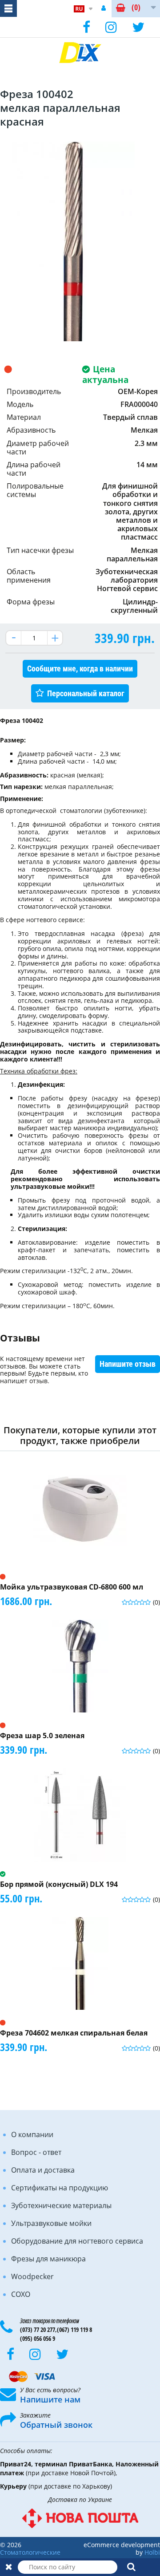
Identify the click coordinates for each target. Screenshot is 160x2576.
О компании (32, 2134)
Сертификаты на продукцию (60, 2188)
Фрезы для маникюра (48, 2259)
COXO (21, 2294)
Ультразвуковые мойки (51, 2223)
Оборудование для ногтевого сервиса (77, 2241)
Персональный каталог (86, 693)
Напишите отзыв (128, 1364)
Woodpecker (32, 2276)
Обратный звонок (56, 2425)
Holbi (152, 2552)
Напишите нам (50, 2399)
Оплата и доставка (43, 2170)
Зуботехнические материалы (61, 2205)
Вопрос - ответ (36, 2152)
